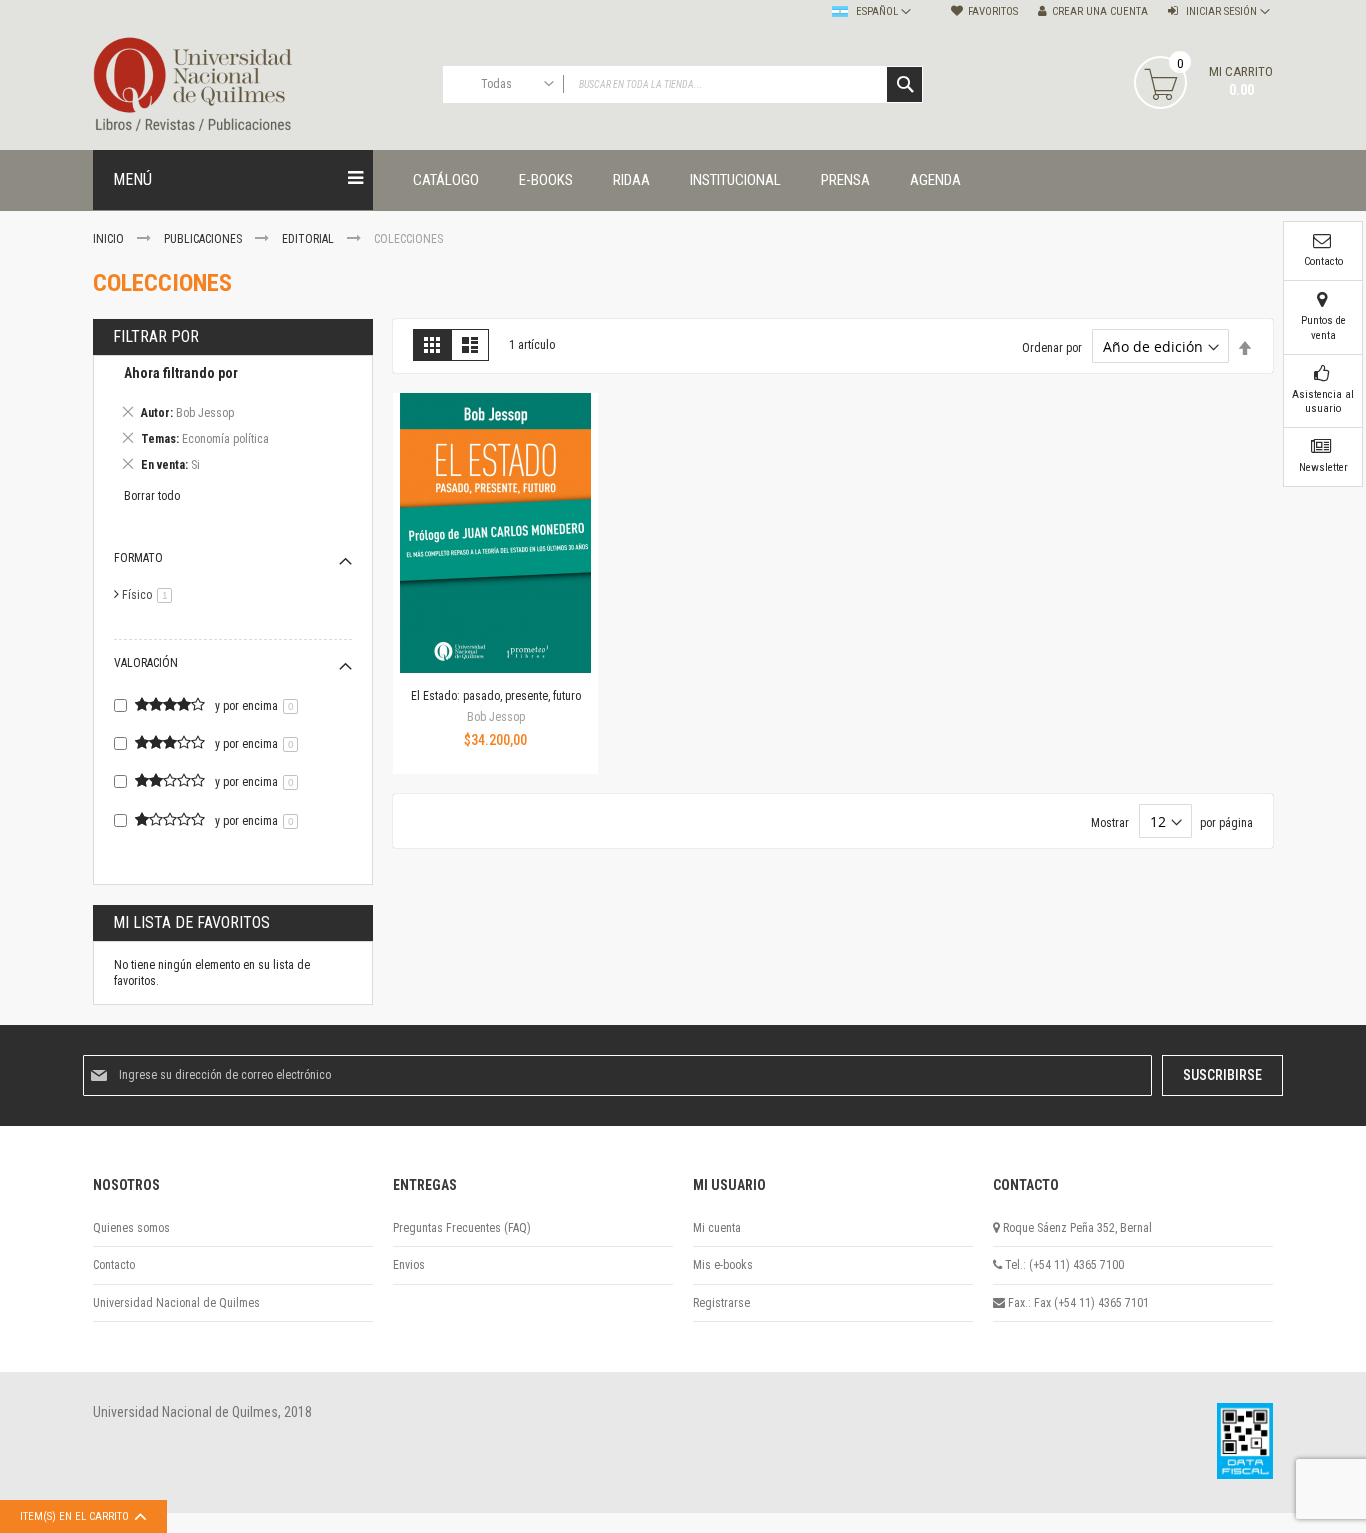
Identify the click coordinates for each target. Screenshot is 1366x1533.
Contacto (114, 1265)
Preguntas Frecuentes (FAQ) (462, 1228)
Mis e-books (723, 1265)
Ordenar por (1052, 348)
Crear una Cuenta (1100, 11)
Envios (409, 1265)
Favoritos (993, 11)
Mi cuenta (717, 1228)
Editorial (309, 239)
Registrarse (721, 1303)
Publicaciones (204, 239)
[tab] (233, 422)
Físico (150, 595)
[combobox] (683, 84)
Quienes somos (131, 1228)
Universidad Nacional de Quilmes (176, 1303)
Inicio (110, 239)
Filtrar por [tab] (156, 336)
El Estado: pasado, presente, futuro (496, 696)
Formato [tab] (138, 558)
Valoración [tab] (146, 663)
